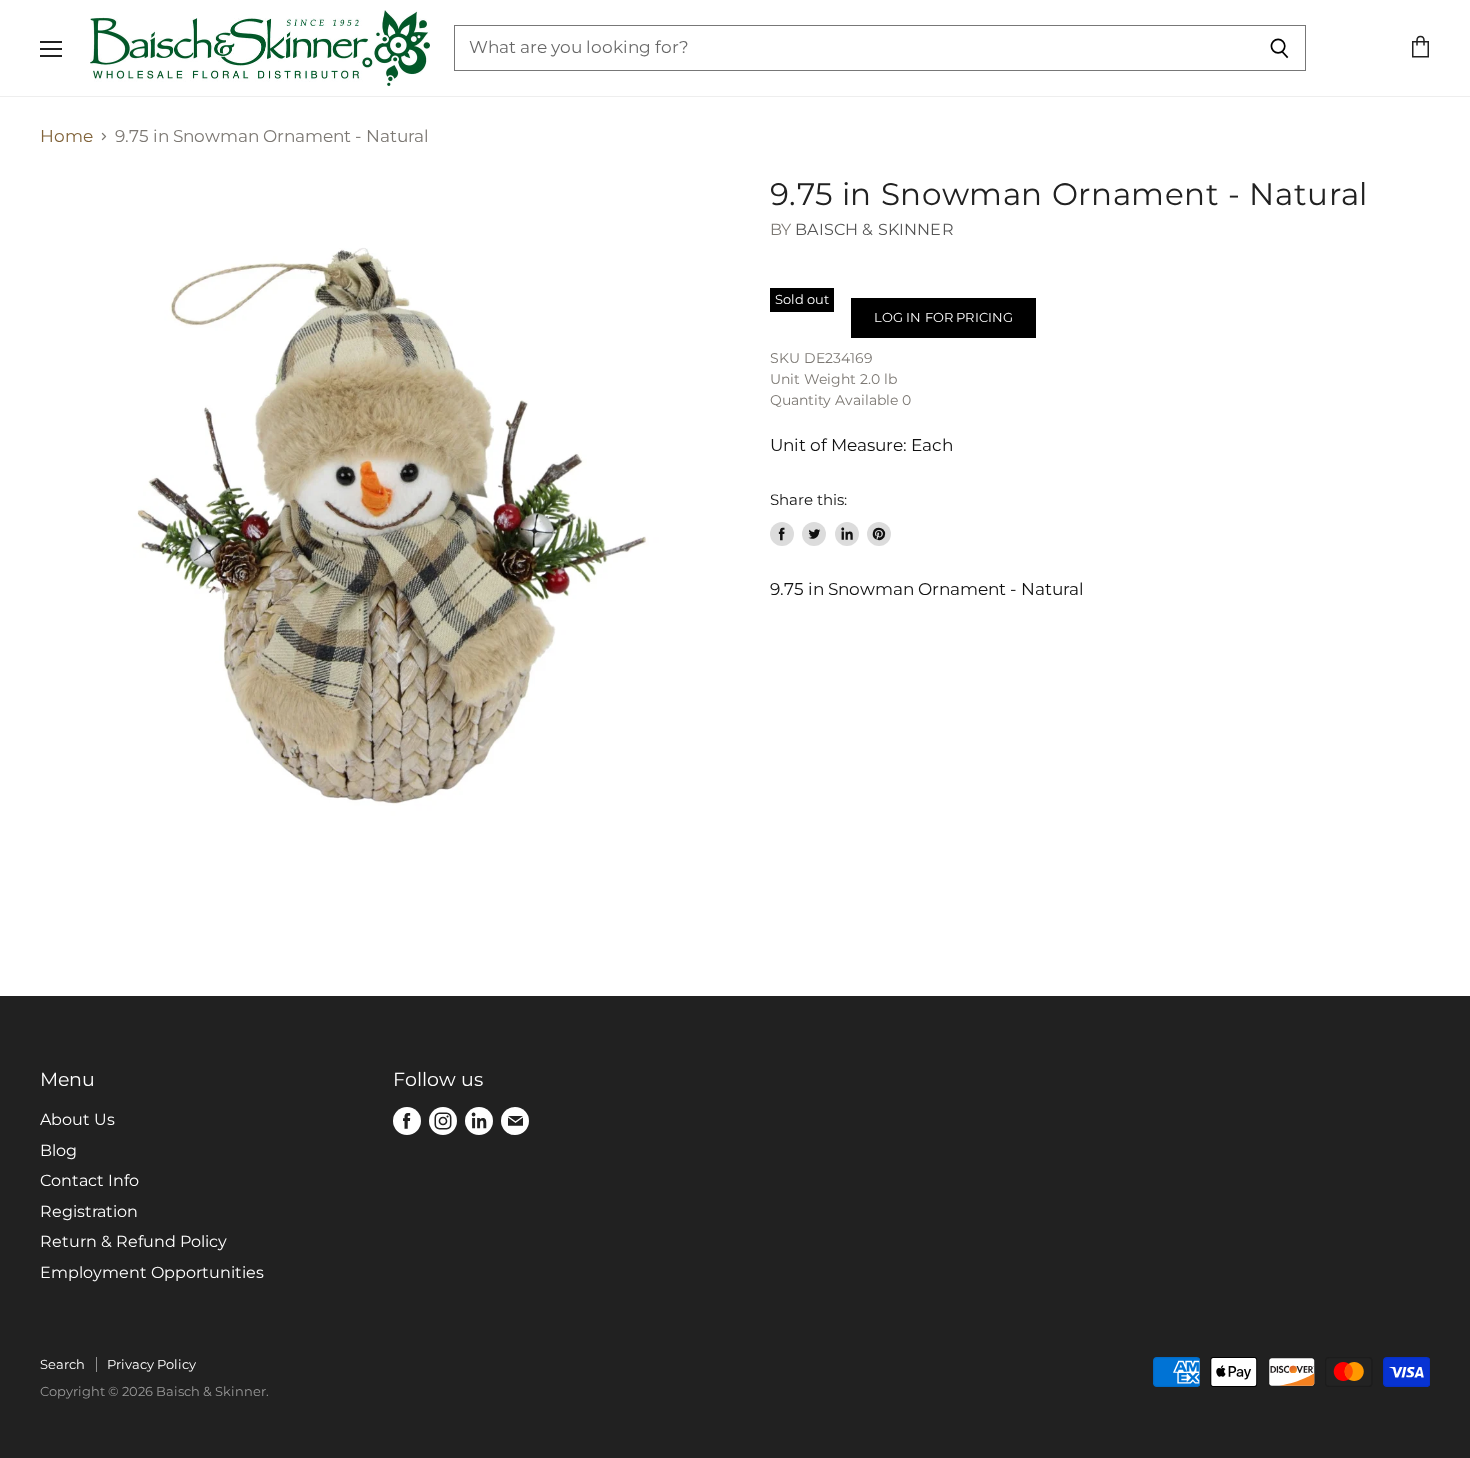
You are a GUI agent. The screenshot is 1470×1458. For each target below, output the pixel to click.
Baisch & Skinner (874, 229)
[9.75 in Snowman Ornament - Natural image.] (387, 523)
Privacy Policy (151, 1364)
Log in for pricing (943, 317)
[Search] (1279, 48)
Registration (89, 1211)
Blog (58, 1150)
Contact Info (89, 1180)
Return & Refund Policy (133, 1241)
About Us (77, 1119)
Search (62, 1364)
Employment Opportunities (152, 1272)
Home (66, 136)
